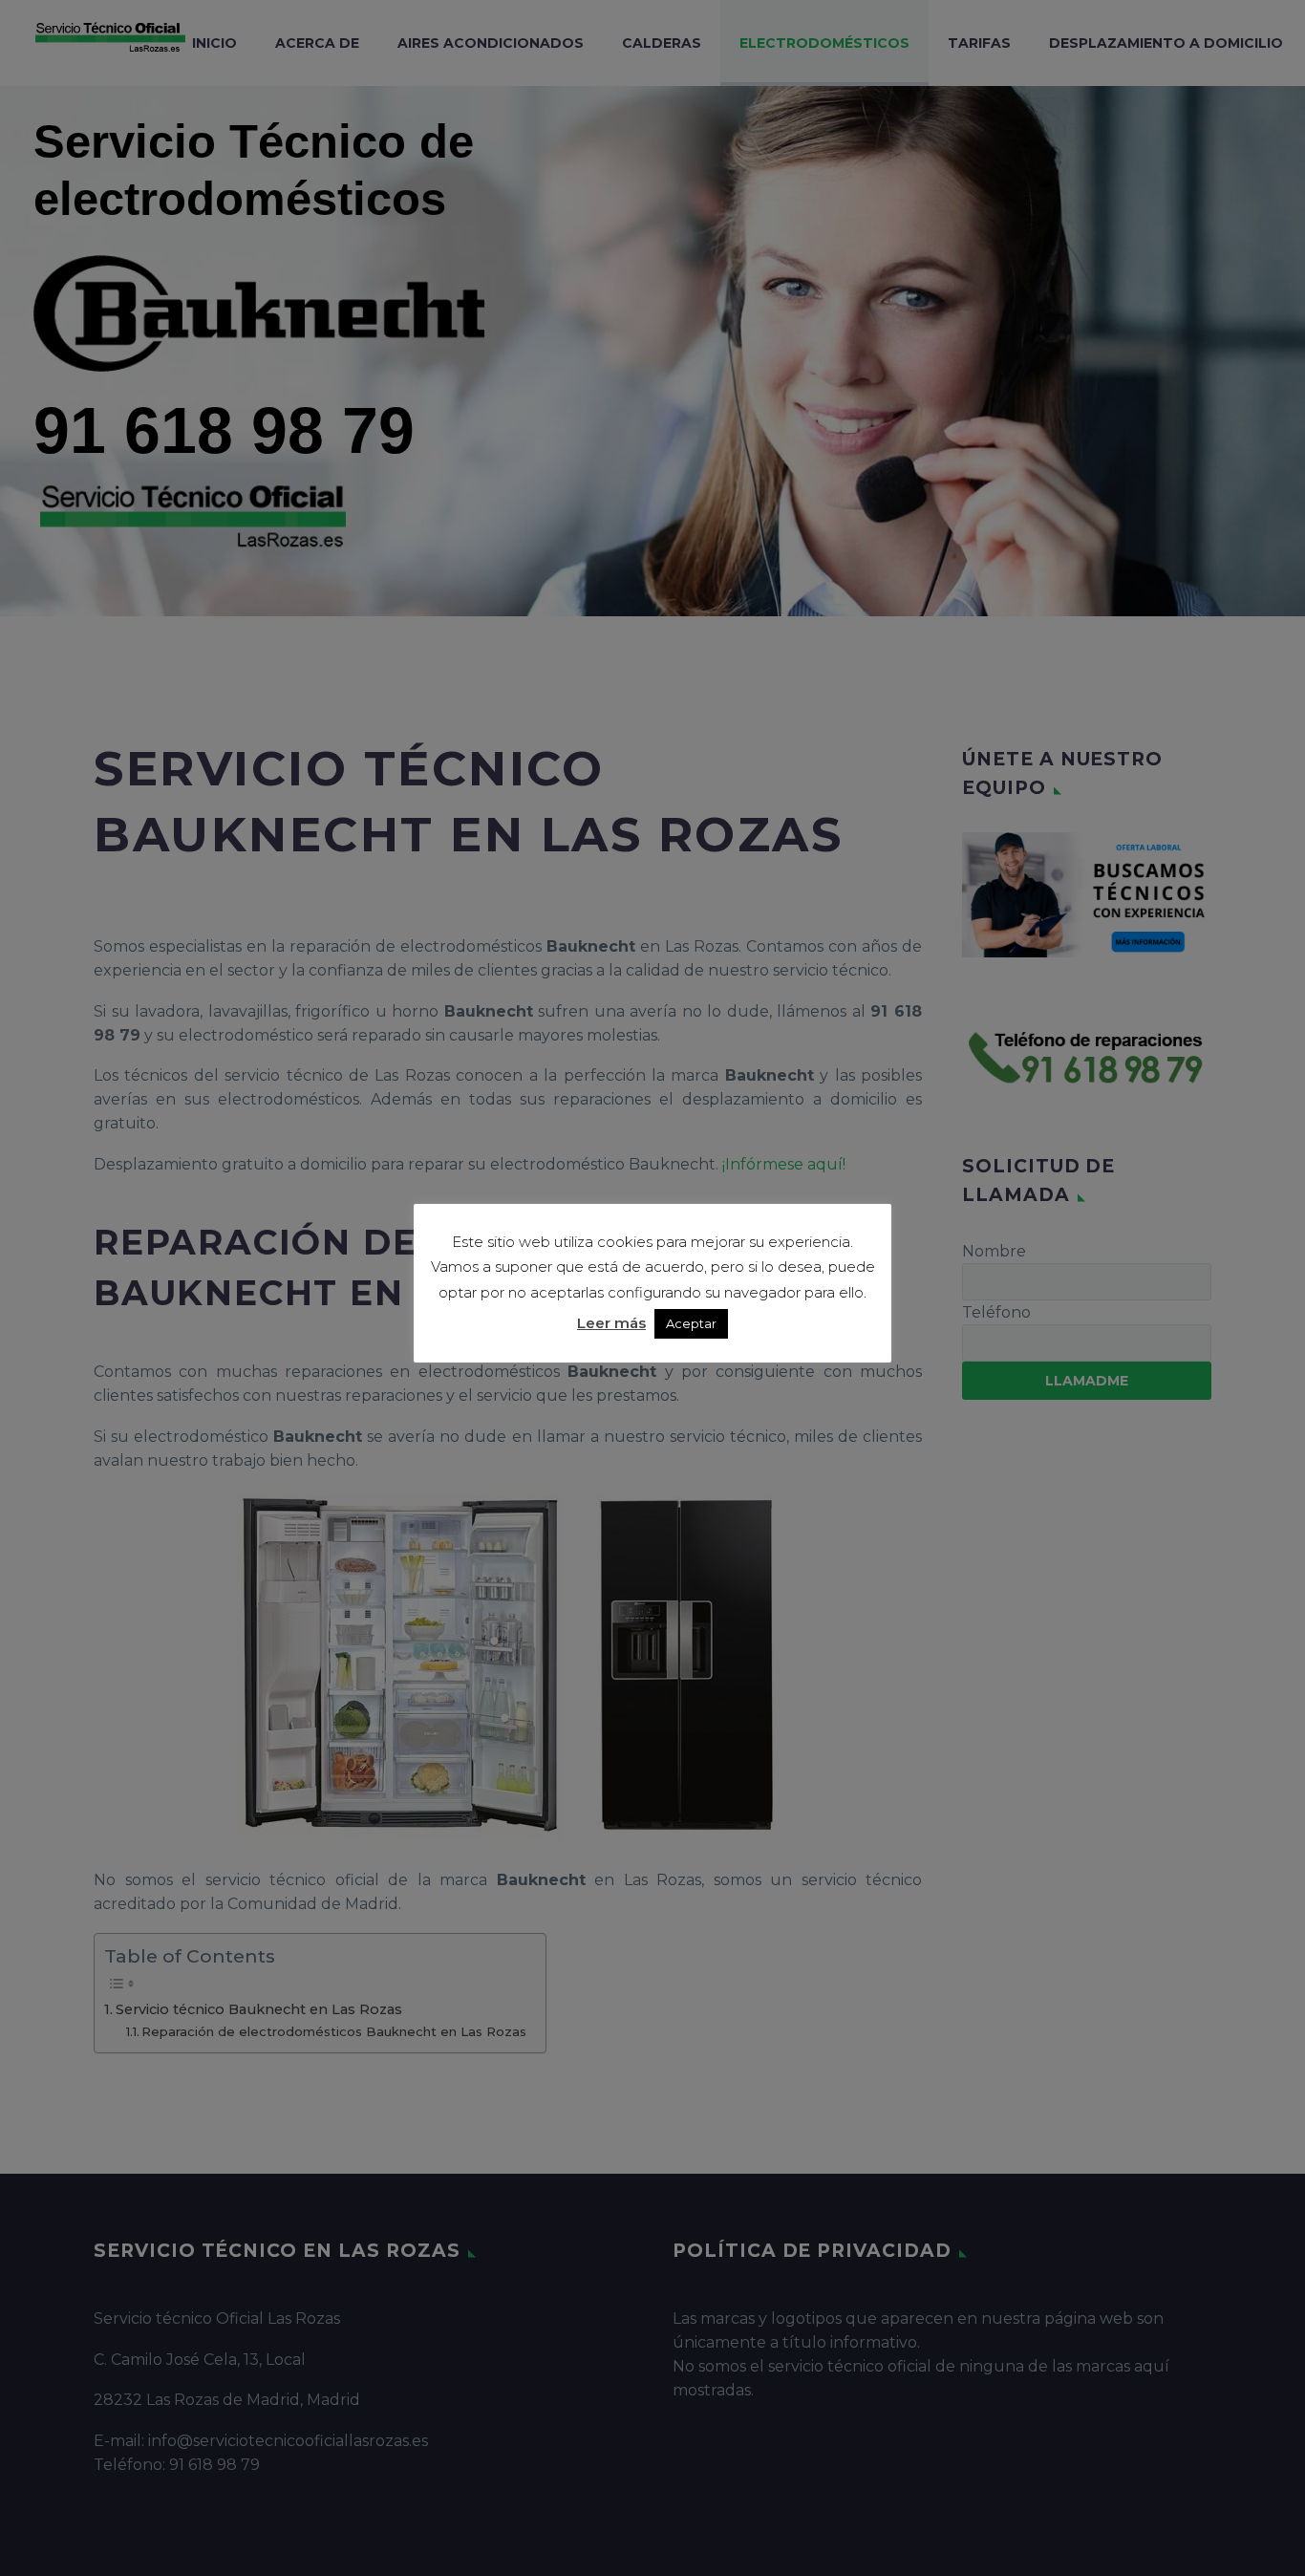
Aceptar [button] (691, 1323)
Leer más (611, 1323)
